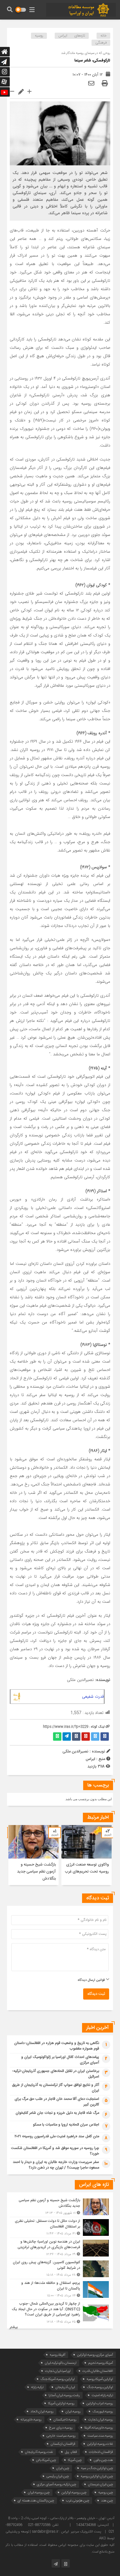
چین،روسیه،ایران (39, 2492)
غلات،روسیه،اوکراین (100, 2444)
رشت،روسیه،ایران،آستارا (64, 2395)
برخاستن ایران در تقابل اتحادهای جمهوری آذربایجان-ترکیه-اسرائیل (56, 2074)
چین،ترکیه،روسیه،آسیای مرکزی (57, 2484)
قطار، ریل (71, 2452)
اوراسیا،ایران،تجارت (58, 2371)
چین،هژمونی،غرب (78, 2500)
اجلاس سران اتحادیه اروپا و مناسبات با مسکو (66, 2125)
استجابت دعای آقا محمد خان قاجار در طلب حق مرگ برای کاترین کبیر (57, 2102)
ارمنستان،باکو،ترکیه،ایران (61, 2363)
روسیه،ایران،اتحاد (42, 2411)
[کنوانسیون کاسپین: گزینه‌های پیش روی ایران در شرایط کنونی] (60, 2269)
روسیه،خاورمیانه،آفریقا (99, 2428)
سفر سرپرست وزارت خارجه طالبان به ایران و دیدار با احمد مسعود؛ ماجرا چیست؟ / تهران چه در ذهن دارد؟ (56, 2165)
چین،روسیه (106, 2492)
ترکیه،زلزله (37, 2387)
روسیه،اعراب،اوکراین (100, 2403)
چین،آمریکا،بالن (46, 2460)
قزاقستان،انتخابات (101, 2452)
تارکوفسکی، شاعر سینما (92, 61)
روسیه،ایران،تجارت (101, 2419)
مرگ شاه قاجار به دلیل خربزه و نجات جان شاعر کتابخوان (57, 2113)
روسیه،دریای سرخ (61, 2428)
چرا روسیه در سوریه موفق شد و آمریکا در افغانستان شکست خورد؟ (55, 2151)
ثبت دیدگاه (96, 1994)
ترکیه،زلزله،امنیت (102, 2395)
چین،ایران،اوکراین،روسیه (97, 2476)
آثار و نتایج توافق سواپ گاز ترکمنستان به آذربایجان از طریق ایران (56, 2088)
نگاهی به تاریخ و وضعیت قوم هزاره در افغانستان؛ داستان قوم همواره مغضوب (57, 2046)
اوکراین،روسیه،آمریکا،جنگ (58, 2379)
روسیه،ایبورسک (103, 2411)
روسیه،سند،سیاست (100, 2436)
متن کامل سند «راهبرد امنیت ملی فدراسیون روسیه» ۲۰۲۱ (57, 2136)
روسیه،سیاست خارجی (61, 2436)
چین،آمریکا (75, 2460)
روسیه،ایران (73, 2411)
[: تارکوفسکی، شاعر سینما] (91, 84)
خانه (104, 36)
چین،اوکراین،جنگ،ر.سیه (97, 2468)
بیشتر (14, 2327)
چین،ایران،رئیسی (58, 2476)
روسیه (39, 36)
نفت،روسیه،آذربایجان (39, 2452)
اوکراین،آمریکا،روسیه (100, 2379)
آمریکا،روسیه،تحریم (101, 2363)
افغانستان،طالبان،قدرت (98, 2371)
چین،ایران (63, 2468)
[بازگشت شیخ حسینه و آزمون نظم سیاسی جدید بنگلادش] (60, 2207)
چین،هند (107, 2500)
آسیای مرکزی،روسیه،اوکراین (95, 2355)
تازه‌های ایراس (72, 36)
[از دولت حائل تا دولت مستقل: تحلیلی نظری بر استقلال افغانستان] (60, 2227)
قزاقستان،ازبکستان (63, 2444)
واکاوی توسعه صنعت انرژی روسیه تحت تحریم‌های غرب (87, 1868)
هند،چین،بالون (103, 2460)
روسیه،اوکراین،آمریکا (61, 2403)
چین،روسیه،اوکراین (74, 2492)
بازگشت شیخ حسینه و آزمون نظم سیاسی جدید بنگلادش (36, 1872)
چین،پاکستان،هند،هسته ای (36, 2500)
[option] (87, 1855)
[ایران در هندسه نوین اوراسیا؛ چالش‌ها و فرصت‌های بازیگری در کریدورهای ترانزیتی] (60, 2248)
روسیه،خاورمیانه (31, 2419)
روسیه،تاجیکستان (65, 2419)
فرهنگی (101, 43)
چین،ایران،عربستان (100, 2484)
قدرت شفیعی (93, 1697)
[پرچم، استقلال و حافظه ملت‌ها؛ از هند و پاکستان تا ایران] (60, 2289)
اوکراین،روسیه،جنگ (100, 2387)
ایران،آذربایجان (65, 2387)
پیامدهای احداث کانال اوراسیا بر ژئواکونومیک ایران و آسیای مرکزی (60, 2060)
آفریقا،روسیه (57, 2355)
